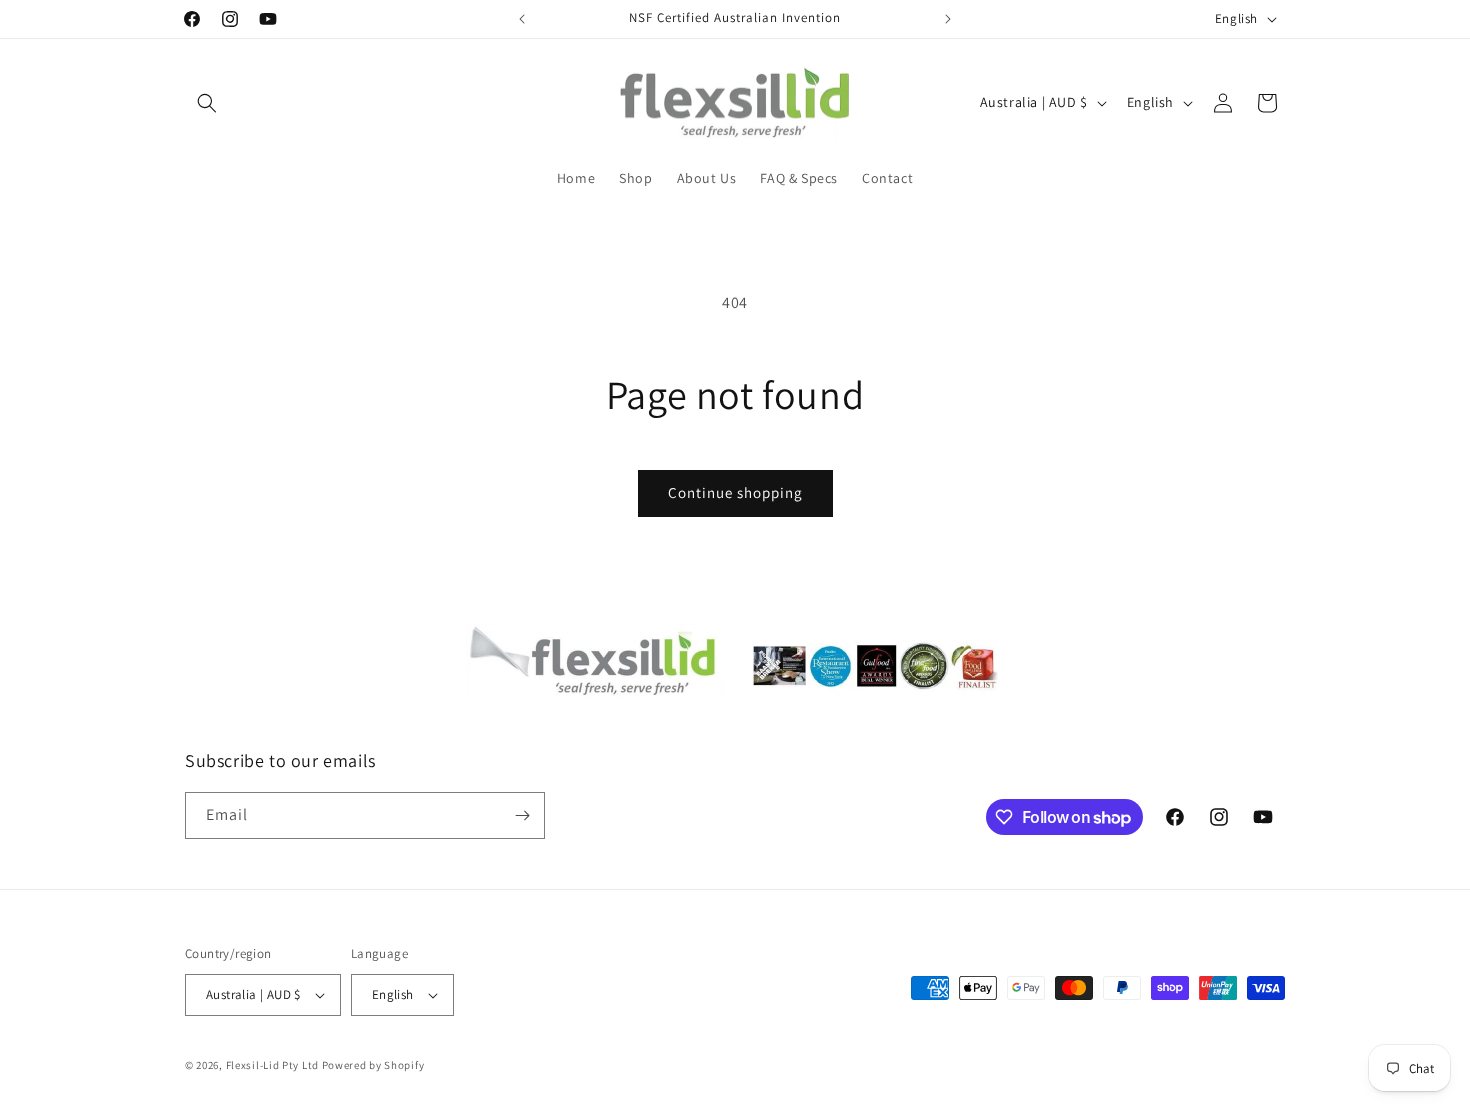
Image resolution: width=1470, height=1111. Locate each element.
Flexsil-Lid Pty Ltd (272, 1065)
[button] (207, 103)
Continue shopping (735, 492)
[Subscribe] (522, 815)
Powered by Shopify (373, 1065)
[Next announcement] (948, 19)
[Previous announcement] (522, 19)
